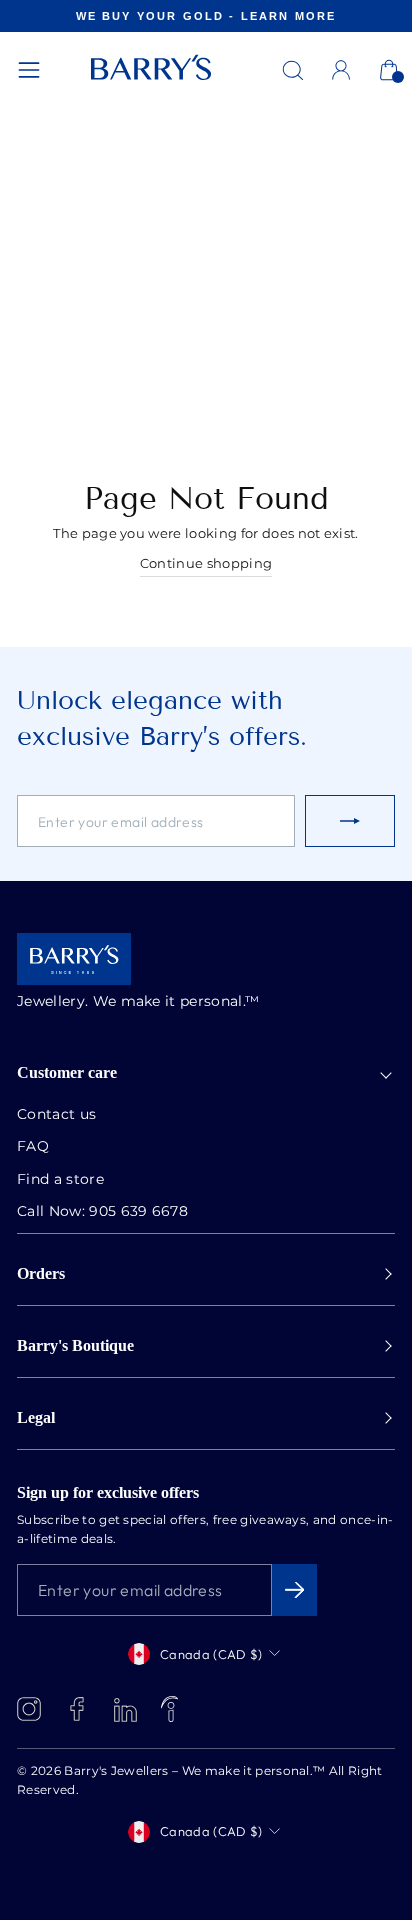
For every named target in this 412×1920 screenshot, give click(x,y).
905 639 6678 (138, 1212)
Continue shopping (206, 564)
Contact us (56, 1115)
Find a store (60, 1180)
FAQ (33, 1147)
